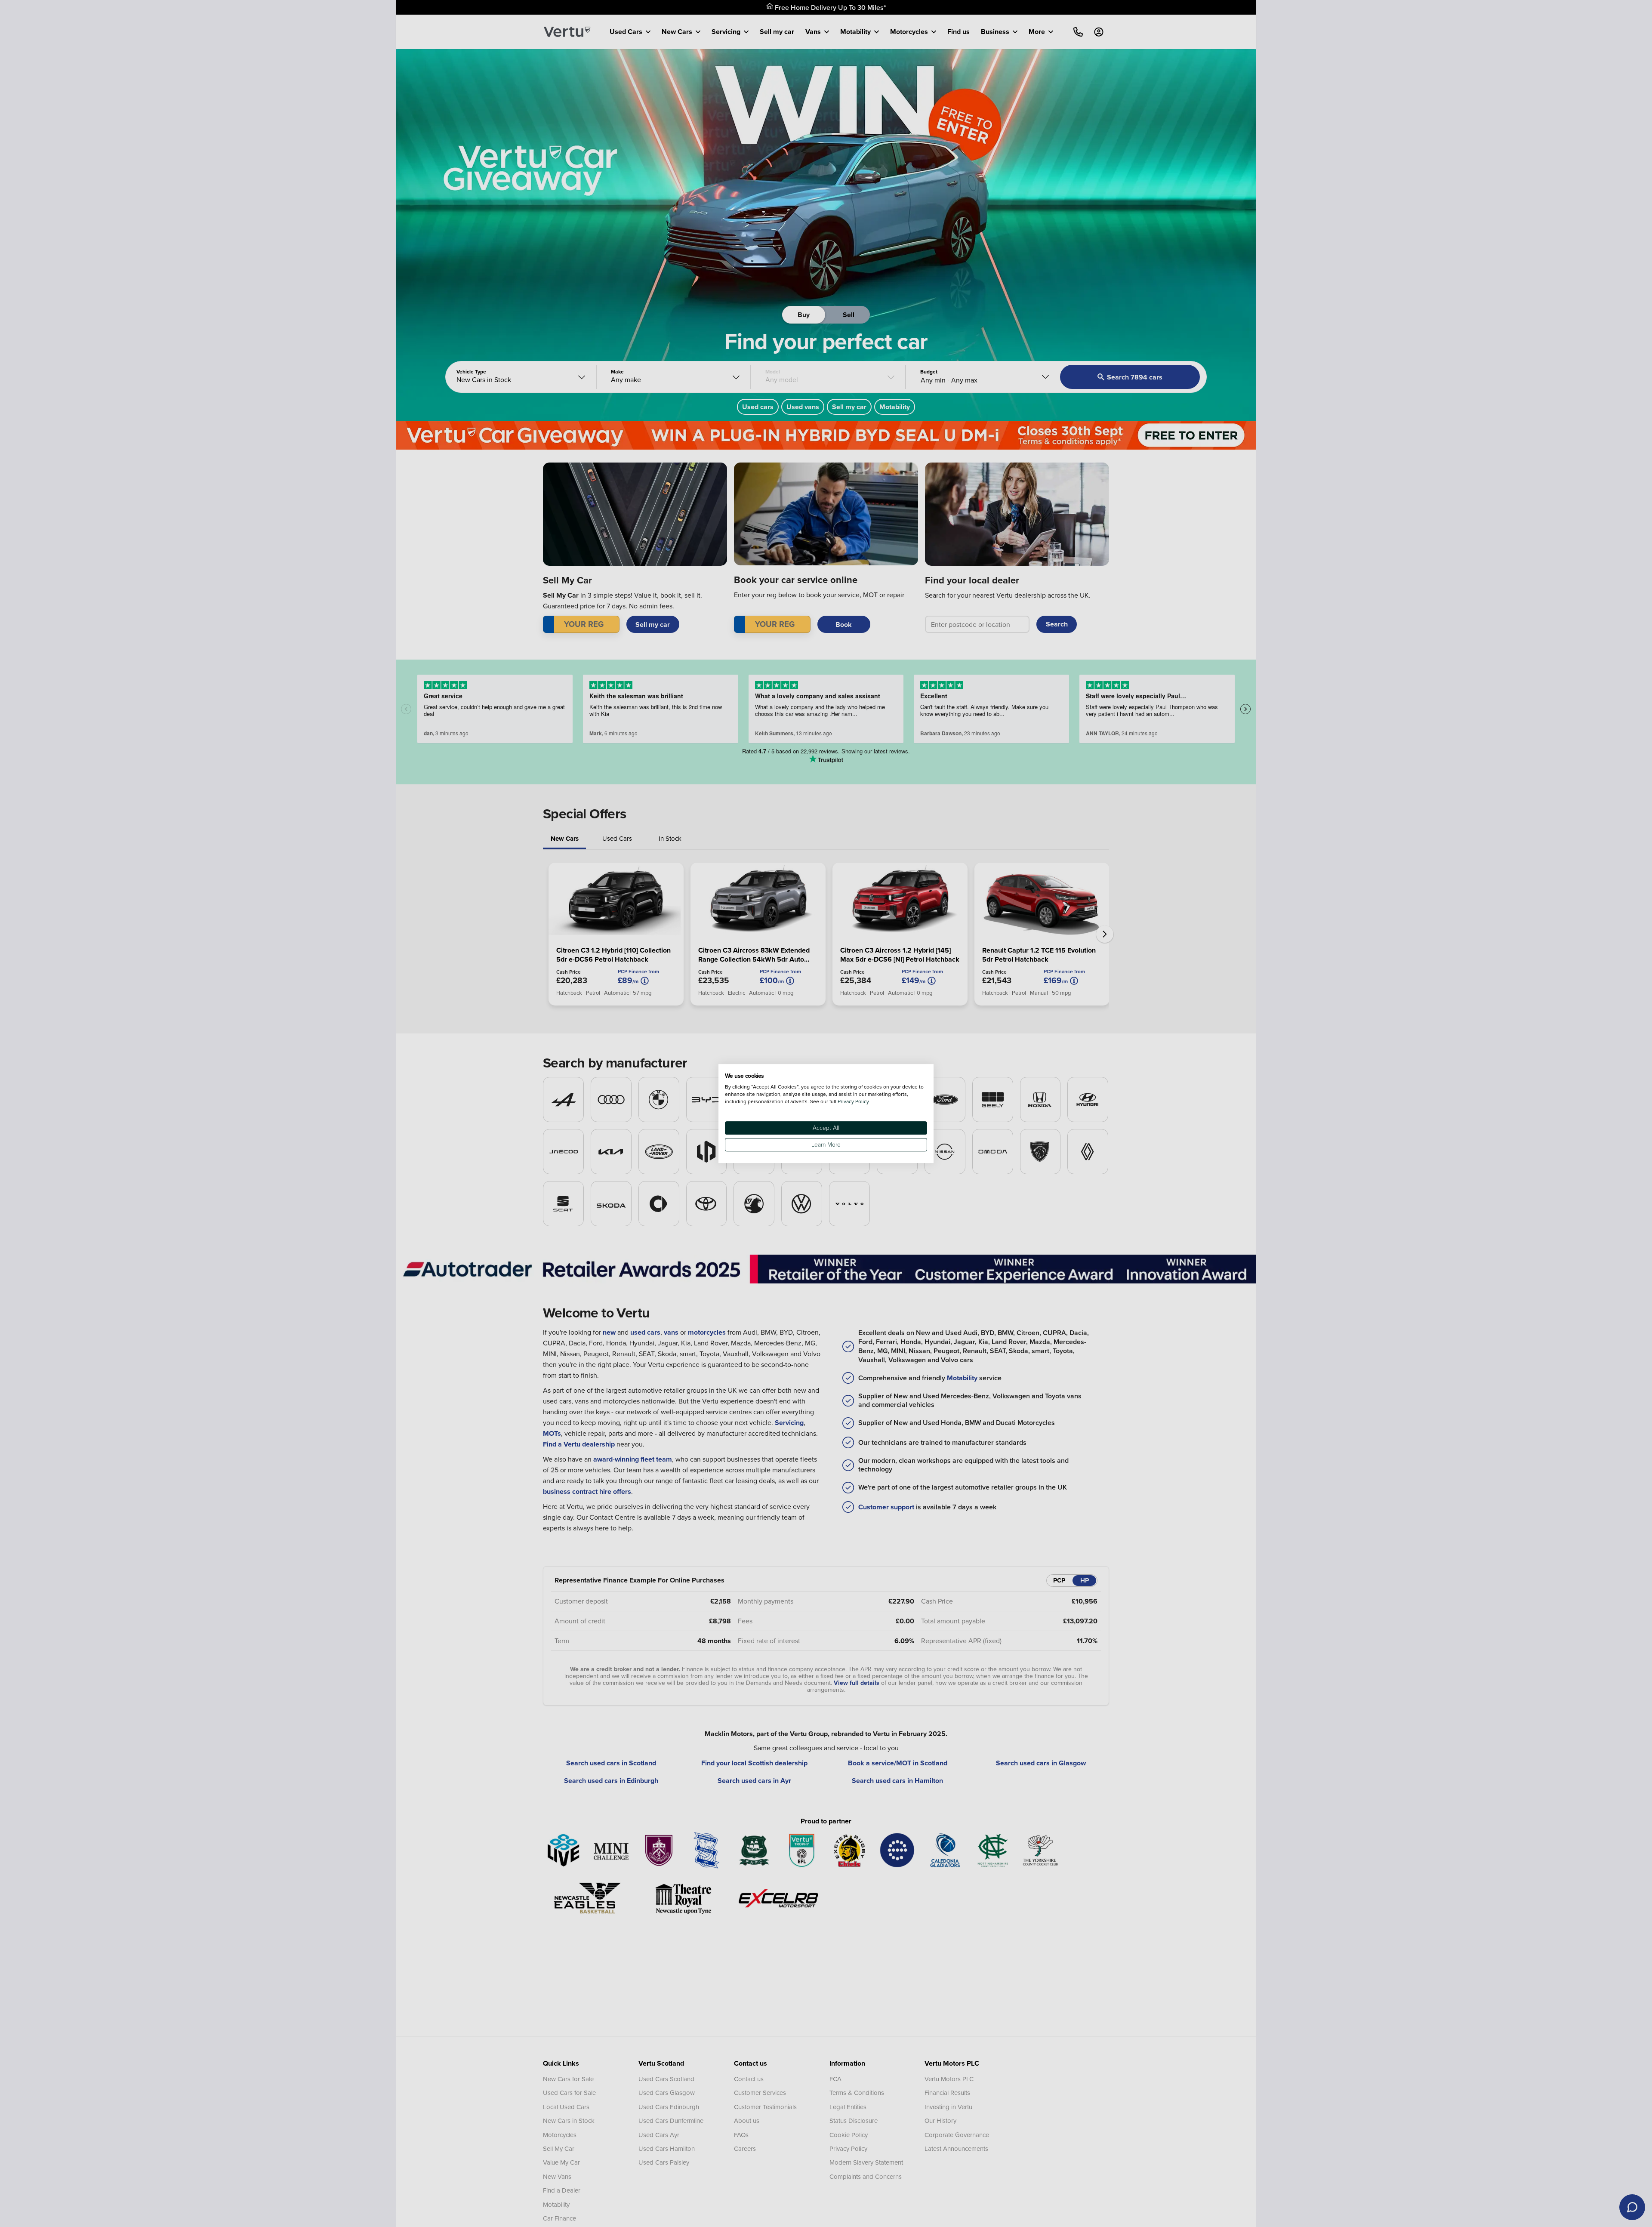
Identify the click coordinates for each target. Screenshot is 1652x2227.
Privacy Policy (853, 1101)
